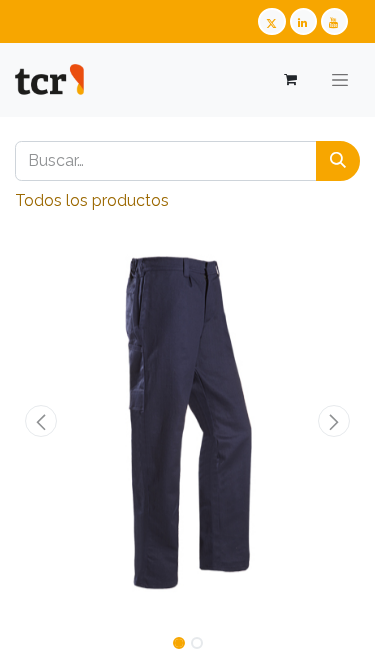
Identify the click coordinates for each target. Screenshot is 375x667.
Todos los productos (92, 200)
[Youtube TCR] (334, 21)
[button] (41, 421)
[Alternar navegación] (340, 80)
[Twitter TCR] (271, 21)
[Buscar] (338, 161)
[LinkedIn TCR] (303, 21)
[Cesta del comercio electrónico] (289, 79)
